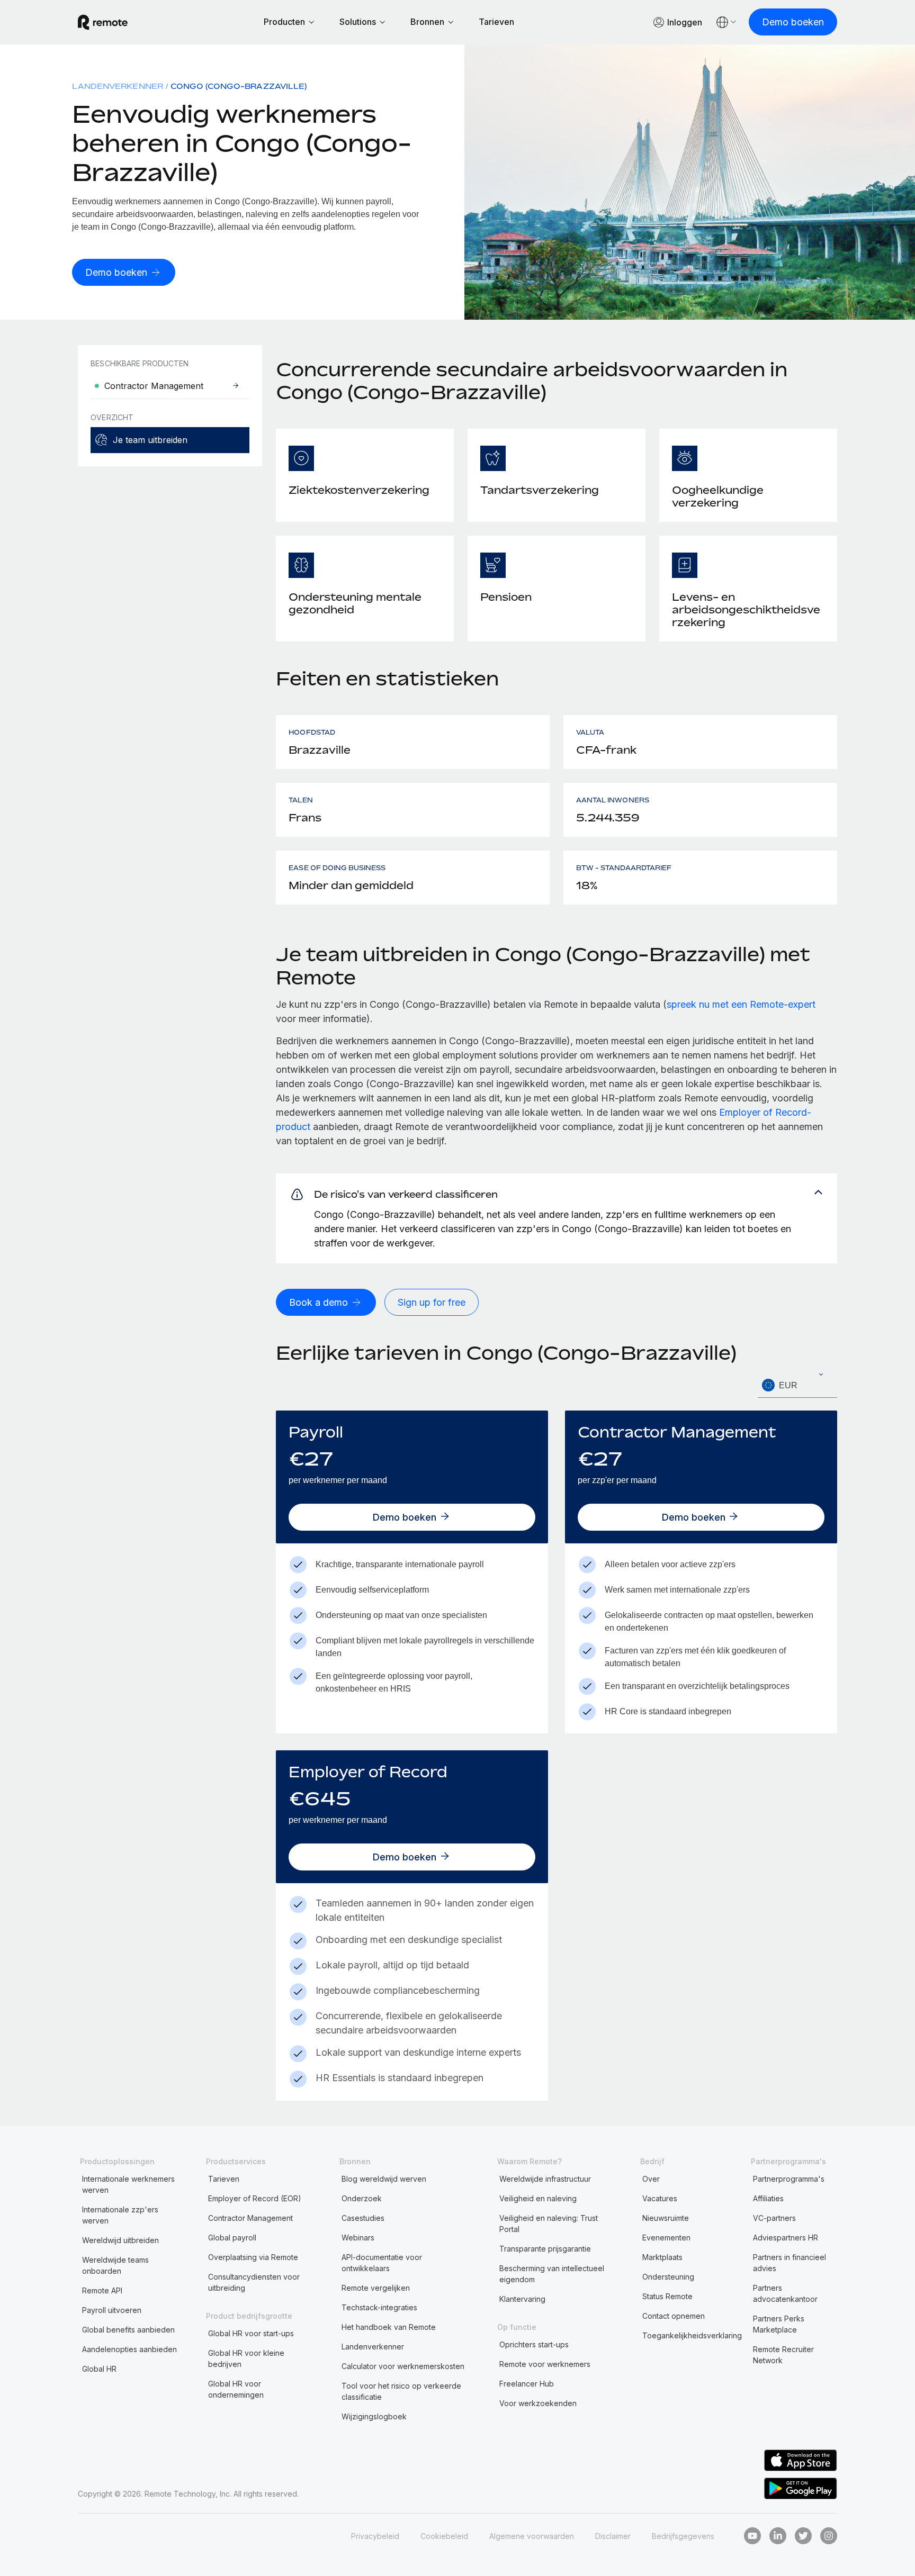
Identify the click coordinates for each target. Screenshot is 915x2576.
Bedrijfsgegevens (683, 2536)
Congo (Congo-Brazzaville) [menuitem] (239, 86)
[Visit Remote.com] (103, 22)
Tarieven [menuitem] (224, 2179)
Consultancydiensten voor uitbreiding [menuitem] (254, 2282)
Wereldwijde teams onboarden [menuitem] (115, 2265)
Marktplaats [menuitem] (662, 2257)
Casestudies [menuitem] (363, 2218)
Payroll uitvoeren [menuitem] (112, 2310)
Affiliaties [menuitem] (768, 2198)
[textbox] (797, 1386)
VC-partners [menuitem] (774, 2218)
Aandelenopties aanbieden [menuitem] (129, 2349)
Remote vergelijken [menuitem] (376, 2288)
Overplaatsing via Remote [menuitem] (253, 2257)
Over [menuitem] (651, 2179)
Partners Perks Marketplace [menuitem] (779, 2324)
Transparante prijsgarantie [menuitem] (545, 2249)
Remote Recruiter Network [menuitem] (783, 2355)
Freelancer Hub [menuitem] (527, 2384)
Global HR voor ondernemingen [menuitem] (236, 2389)
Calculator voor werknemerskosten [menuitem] (403, 2366)
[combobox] (797, 1385)
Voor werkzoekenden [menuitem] (538, 2403)
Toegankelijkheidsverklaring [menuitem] (692, 2335)
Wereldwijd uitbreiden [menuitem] (120, 2240)
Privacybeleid (375, 2536)
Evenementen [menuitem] (666, 2238)
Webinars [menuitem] (358, 2238)
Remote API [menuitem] (102, 2290)
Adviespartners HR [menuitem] (786, 2238)
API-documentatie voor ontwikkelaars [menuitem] (382, 2263)
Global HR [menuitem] (99, 2369)
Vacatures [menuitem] (660, 2198)
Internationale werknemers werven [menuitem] (128, 2184)
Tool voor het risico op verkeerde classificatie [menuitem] (401, 2391)
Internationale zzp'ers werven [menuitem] (120, 2215)
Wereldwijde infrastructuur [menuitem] (545, 2179)
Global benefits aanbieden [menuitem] (128, 2330)
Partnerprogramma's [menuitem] (789, 2179)
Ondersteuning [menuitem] (668, 2277)
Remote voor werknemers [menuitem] (545, 2364)
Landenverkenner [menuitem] (118, 86)
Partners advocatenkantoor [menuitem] (785, 2293)
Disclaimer (613, 2536)
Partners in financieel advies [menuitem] (790, 2263)
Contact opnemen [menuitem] (674, 2316)
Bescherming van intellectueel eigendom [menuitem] (552, 2274)
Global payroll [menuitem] (232, 2238)
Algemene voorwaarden (532, 2536)
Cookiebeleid (444, 2536)
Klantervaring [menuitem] (522, 2299)
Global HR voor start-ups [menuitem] (251, 2333)
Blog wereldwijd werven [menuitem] (384, 2179)
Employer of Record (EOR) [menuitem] (255, 2198)
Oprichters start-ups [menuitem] (534, 2344)
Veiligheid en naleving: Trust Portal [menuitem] (549, 2224)
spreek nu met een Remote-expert (741, 1004)
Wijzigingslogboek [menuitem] (374, 2416)
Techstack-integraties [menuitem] (379, 2307)
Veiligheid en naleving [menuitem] (538, 2198)
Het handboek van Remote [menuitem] (389, 2327)
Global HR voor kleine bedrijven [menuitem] (246, 2358)
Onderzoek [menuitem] (362, 2198)
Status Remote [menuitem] (667, 2296)
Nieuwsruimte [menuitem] (666, 2218)
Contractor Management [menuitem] (250, 2218)
